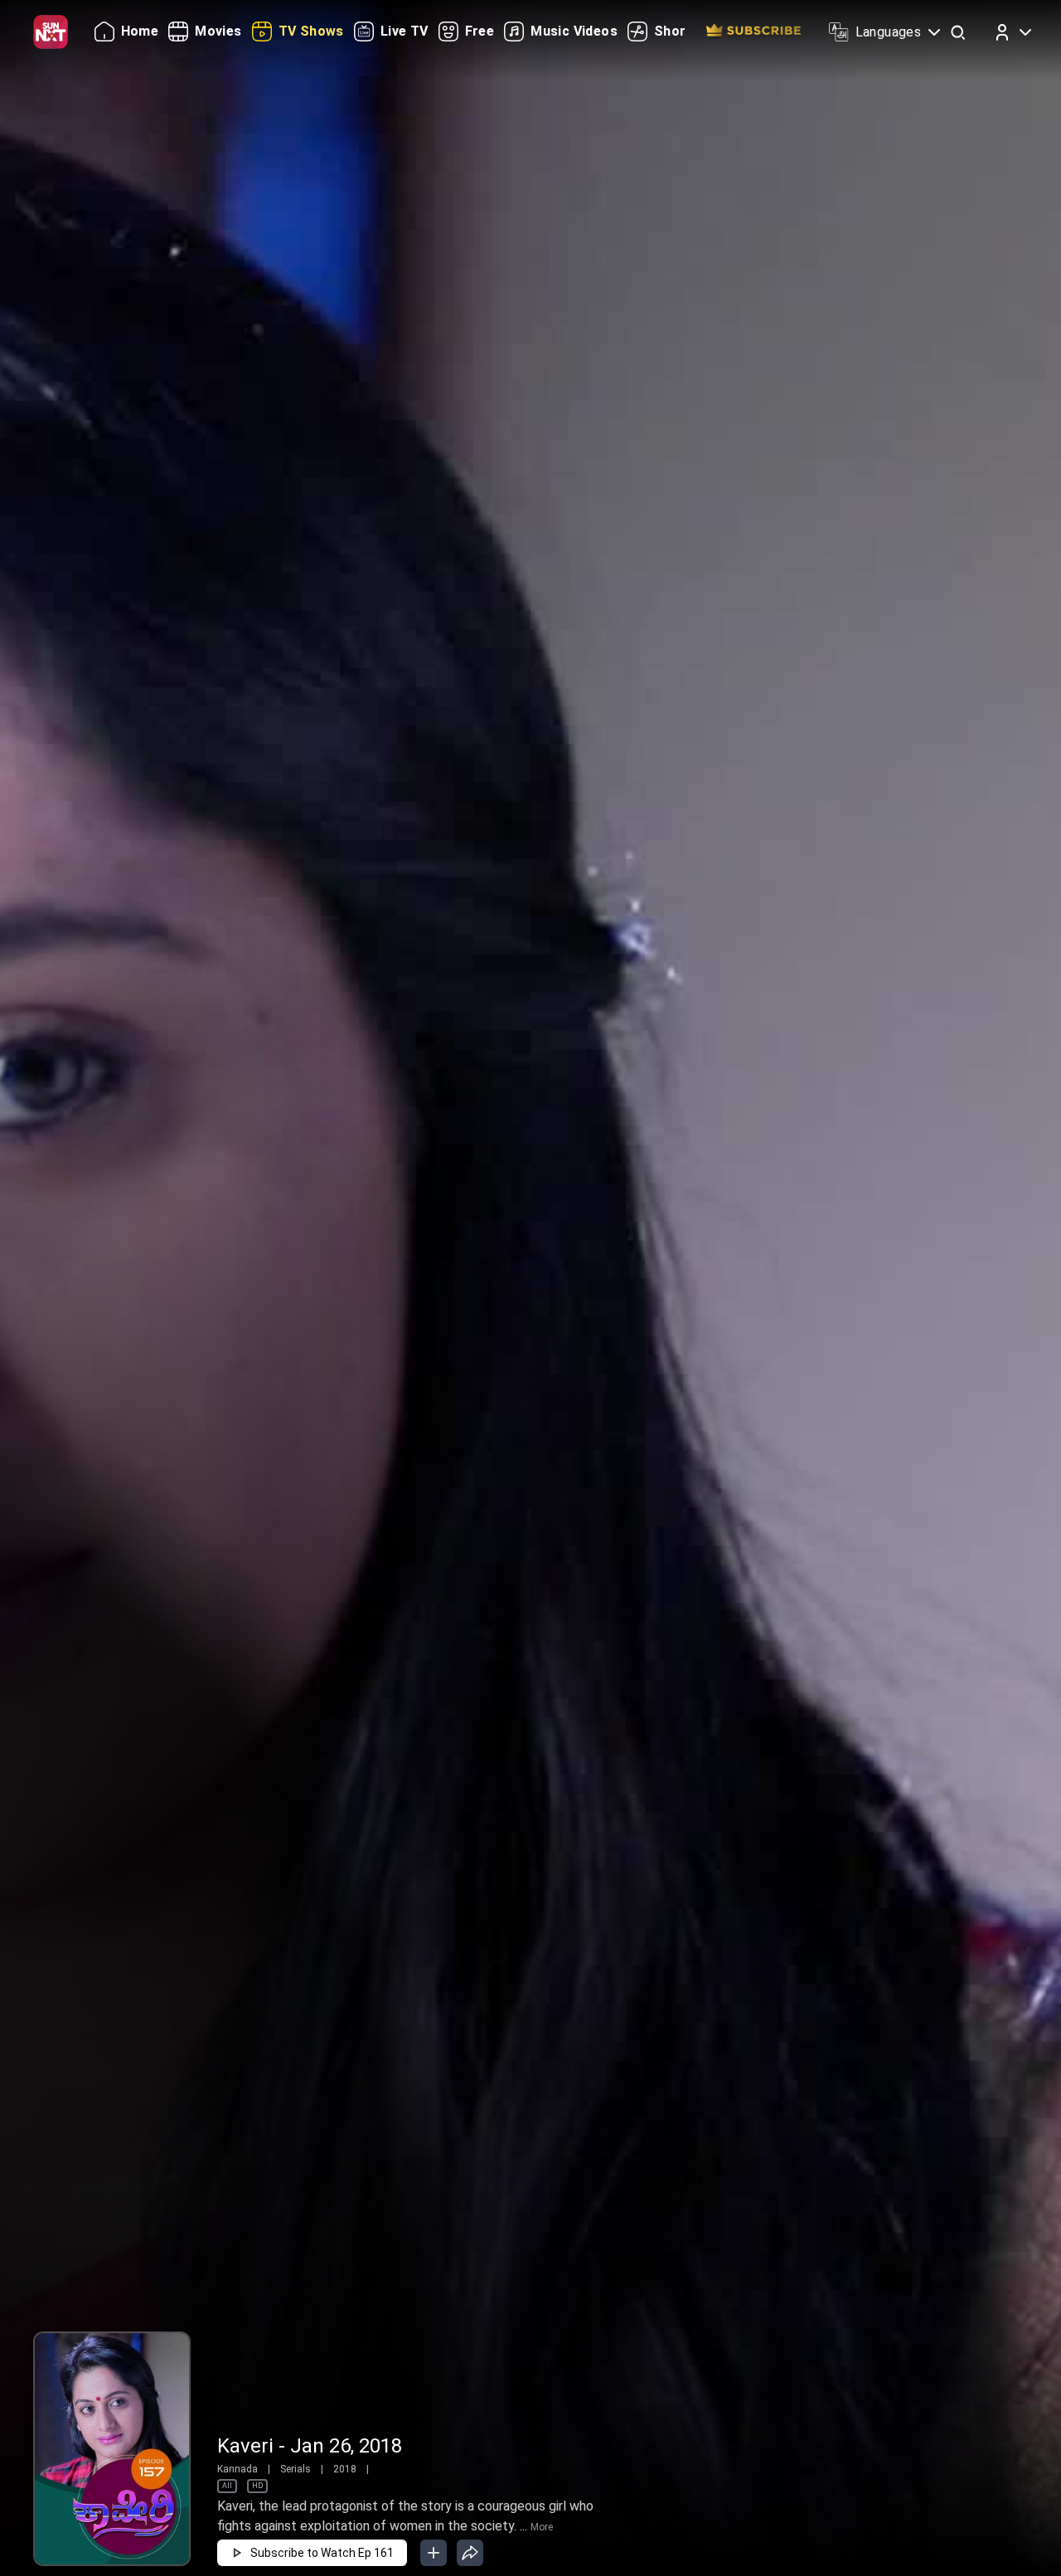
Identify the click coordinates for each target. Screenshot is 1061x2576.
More (542, 2527)
